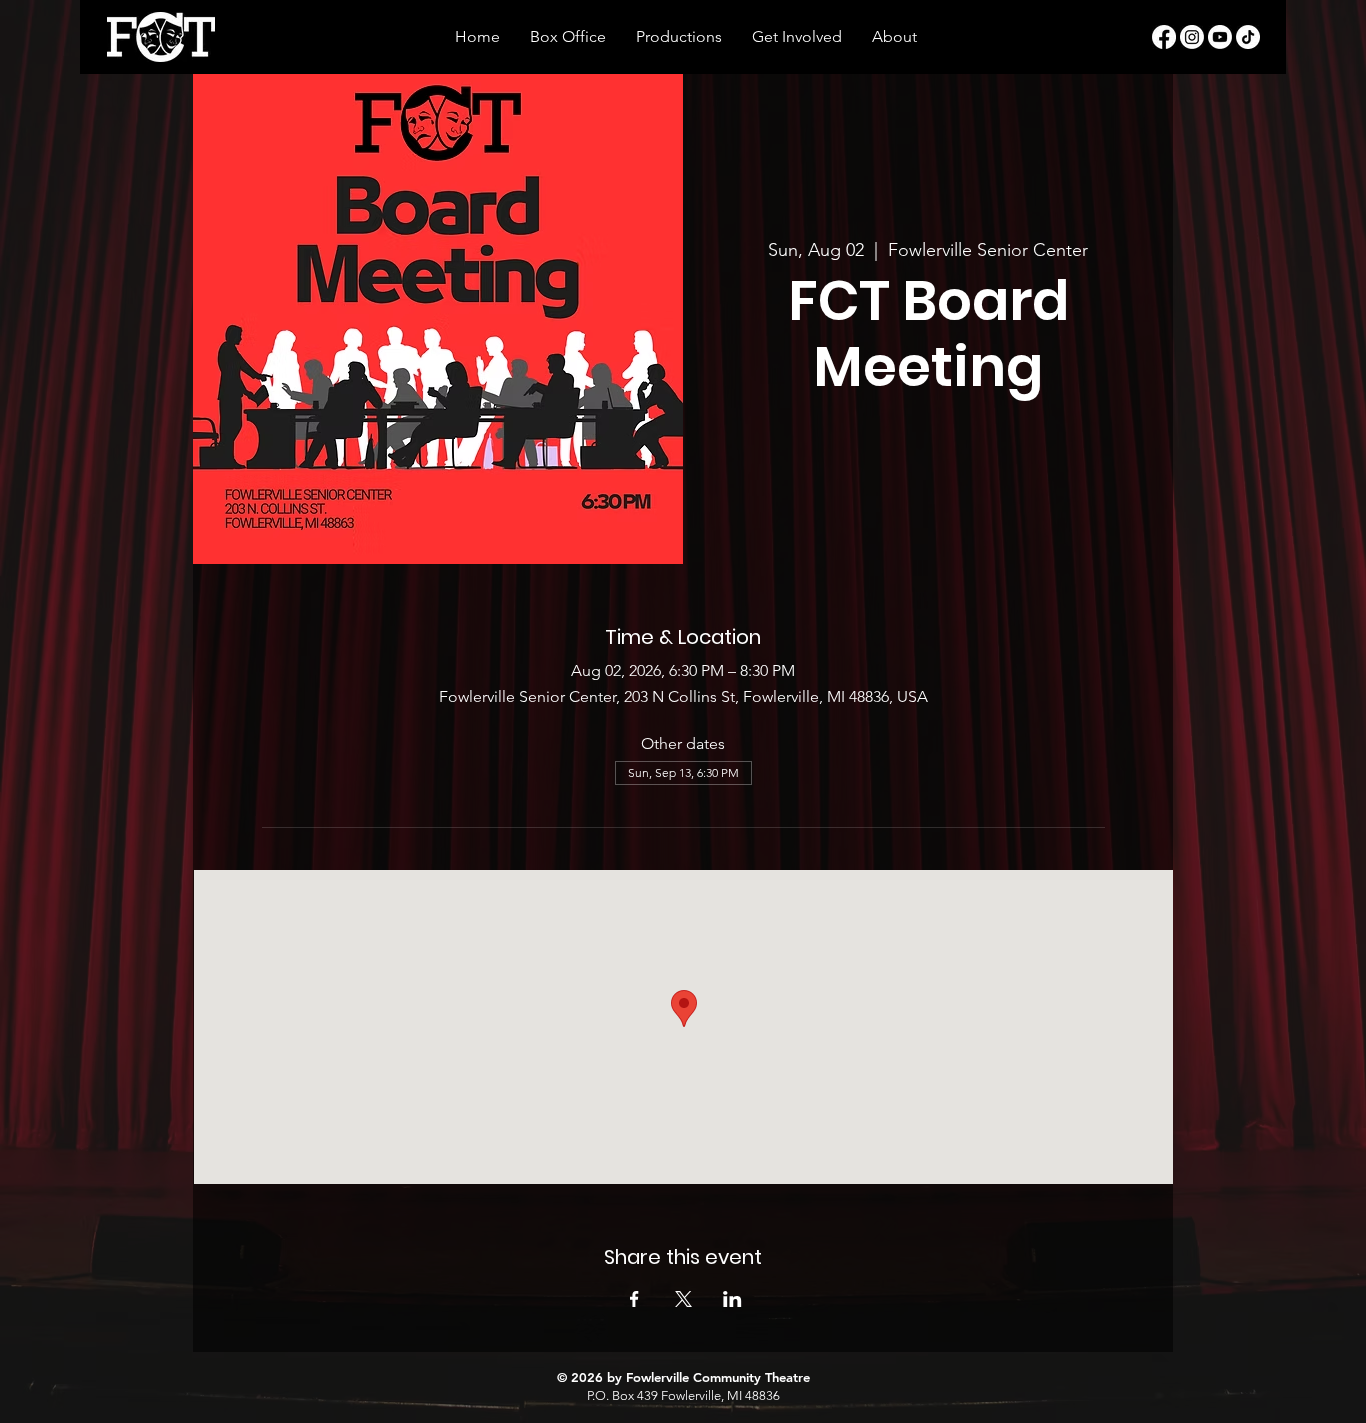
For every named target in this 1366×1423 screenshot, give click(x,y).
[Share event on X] (683, 1299)
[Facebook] (1164, 37)
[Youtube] (1220, 37)
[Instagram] (1192, 37)
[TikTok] (1248, 37)
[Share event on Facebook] (634, 1299)
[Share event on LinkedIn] (732, 1299)
